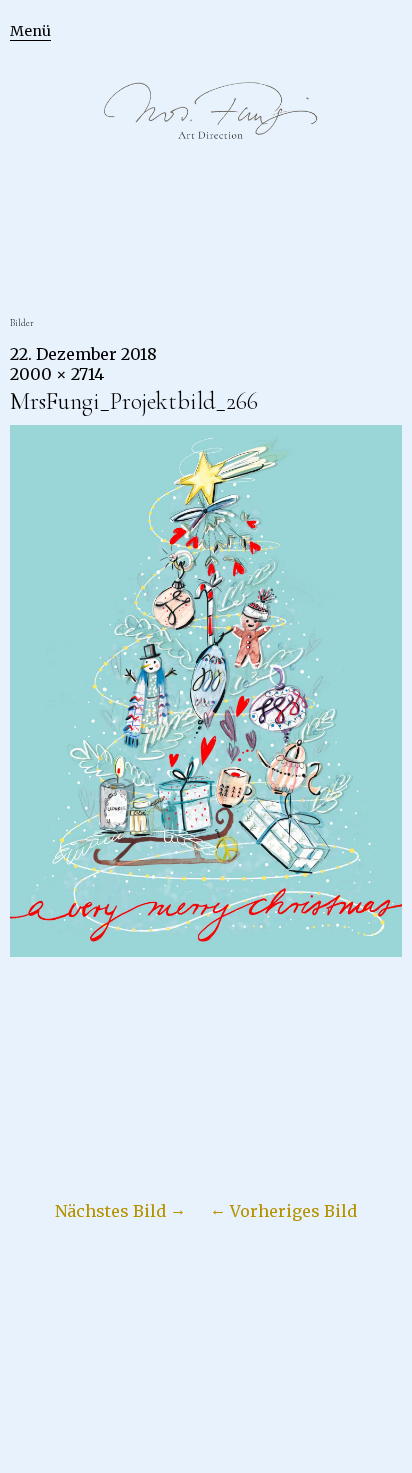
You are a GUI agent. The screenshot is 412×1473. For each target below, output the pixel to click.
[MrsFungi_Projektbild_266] (206, 951)
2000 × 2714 (57, 374)
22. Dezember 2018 (83, 354)
